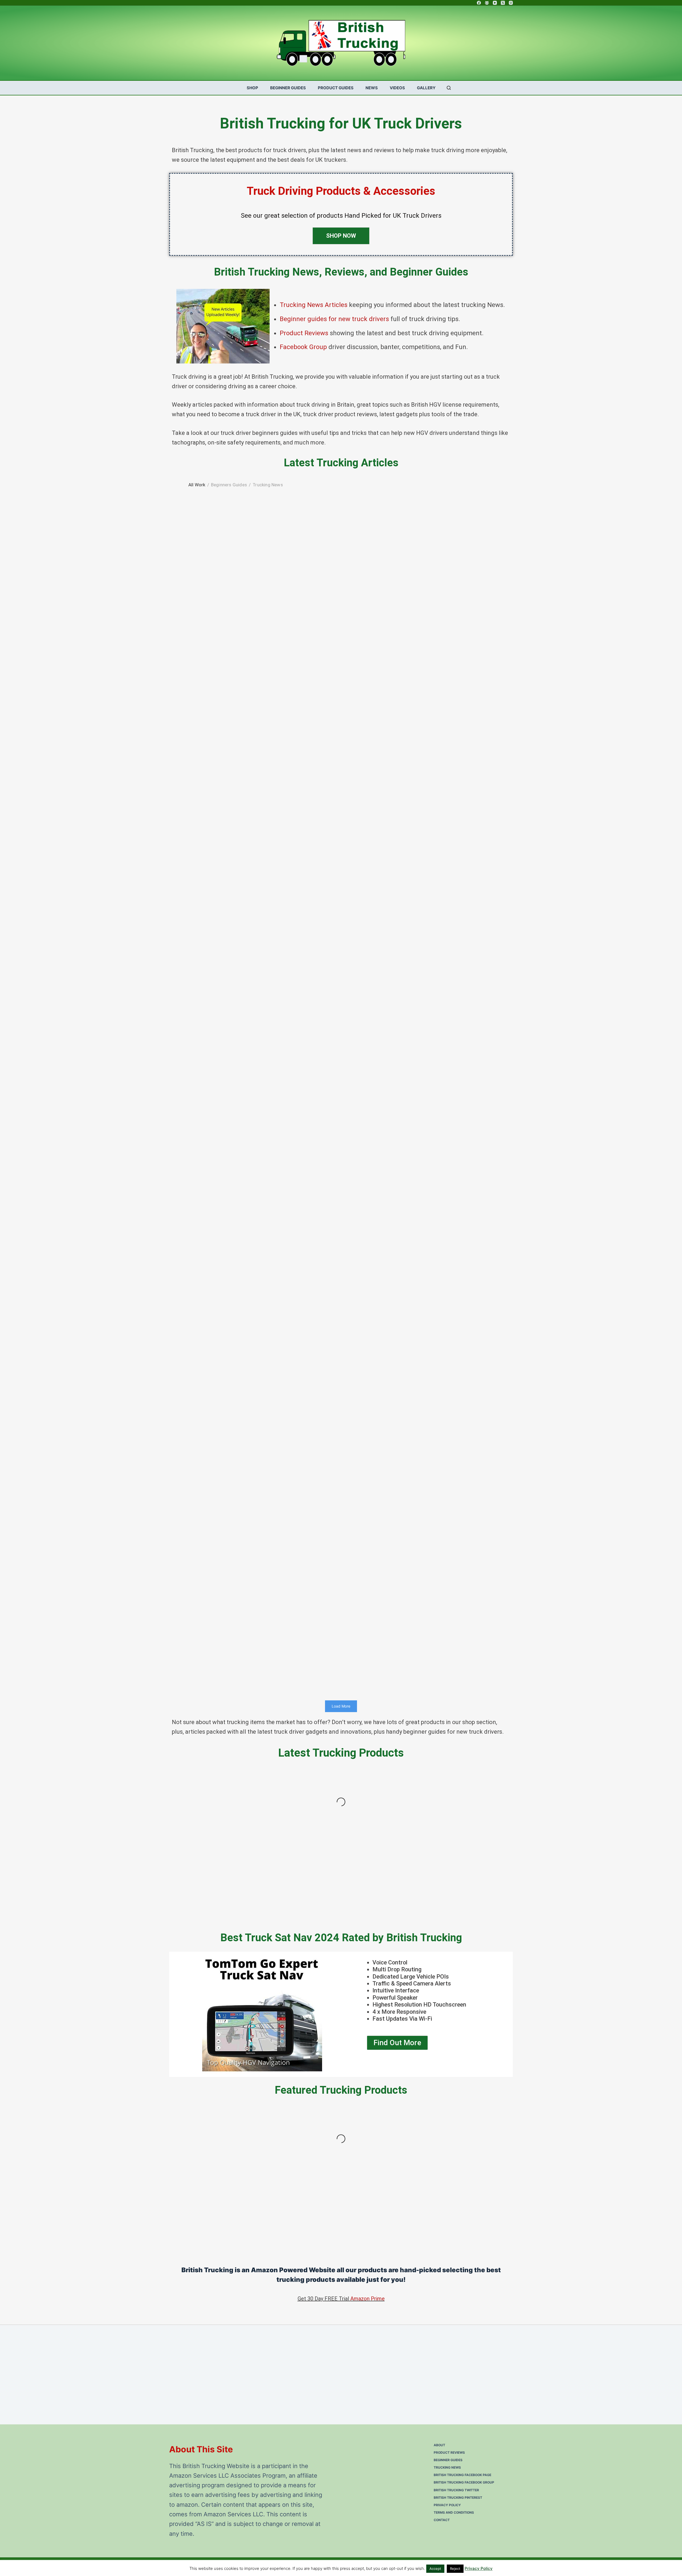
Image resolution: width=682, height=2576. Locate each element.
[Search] (449, 88)
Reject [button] (455, 2569)
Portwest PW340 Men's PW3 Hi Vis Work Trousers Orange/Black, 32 (383, 2202)
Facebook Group (303, 347)
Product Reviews (304, 333)
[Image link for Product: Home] (209, 1810)
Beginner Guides (288, 88)
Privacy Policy (447, 2505)
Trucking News (265, 1597)
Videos (397, 88)
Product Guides (336, 88)
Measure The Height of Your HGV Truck (265, 791)
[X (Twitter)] (503, 3)
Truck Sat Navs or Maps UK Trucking (265, 991)
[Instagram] (511, 3)
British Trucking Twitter (456, 2490)
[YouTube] (495, 3)
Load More (341, 1706)
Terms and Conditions (454, 2512)
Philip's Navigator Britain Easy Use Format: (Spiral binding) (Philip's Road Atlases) (472, 2202)
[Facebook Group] (487, 3)
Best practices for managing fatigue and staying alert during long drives (265, 1391)
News (372, 88)
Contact (442, 2520)
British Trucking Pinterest (458, 2498)
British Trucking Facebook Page (462, 2475)
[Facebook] (479, 3)
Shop (252, 88)
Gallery (426, 88)
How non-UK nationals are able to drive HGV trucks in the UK (265, 591)
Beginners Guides (265, 598)
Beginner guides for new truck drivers (334, 319)
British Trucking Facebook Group (464, 2482)
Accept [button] (435, 2569)
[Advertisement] (329, 2370)
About (439, 2445)
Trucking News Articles (314, 305)
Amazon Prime (368, 2299)
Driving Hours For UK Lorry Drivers (265, 1191)
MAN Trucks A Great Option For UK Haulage (265, 1590)
